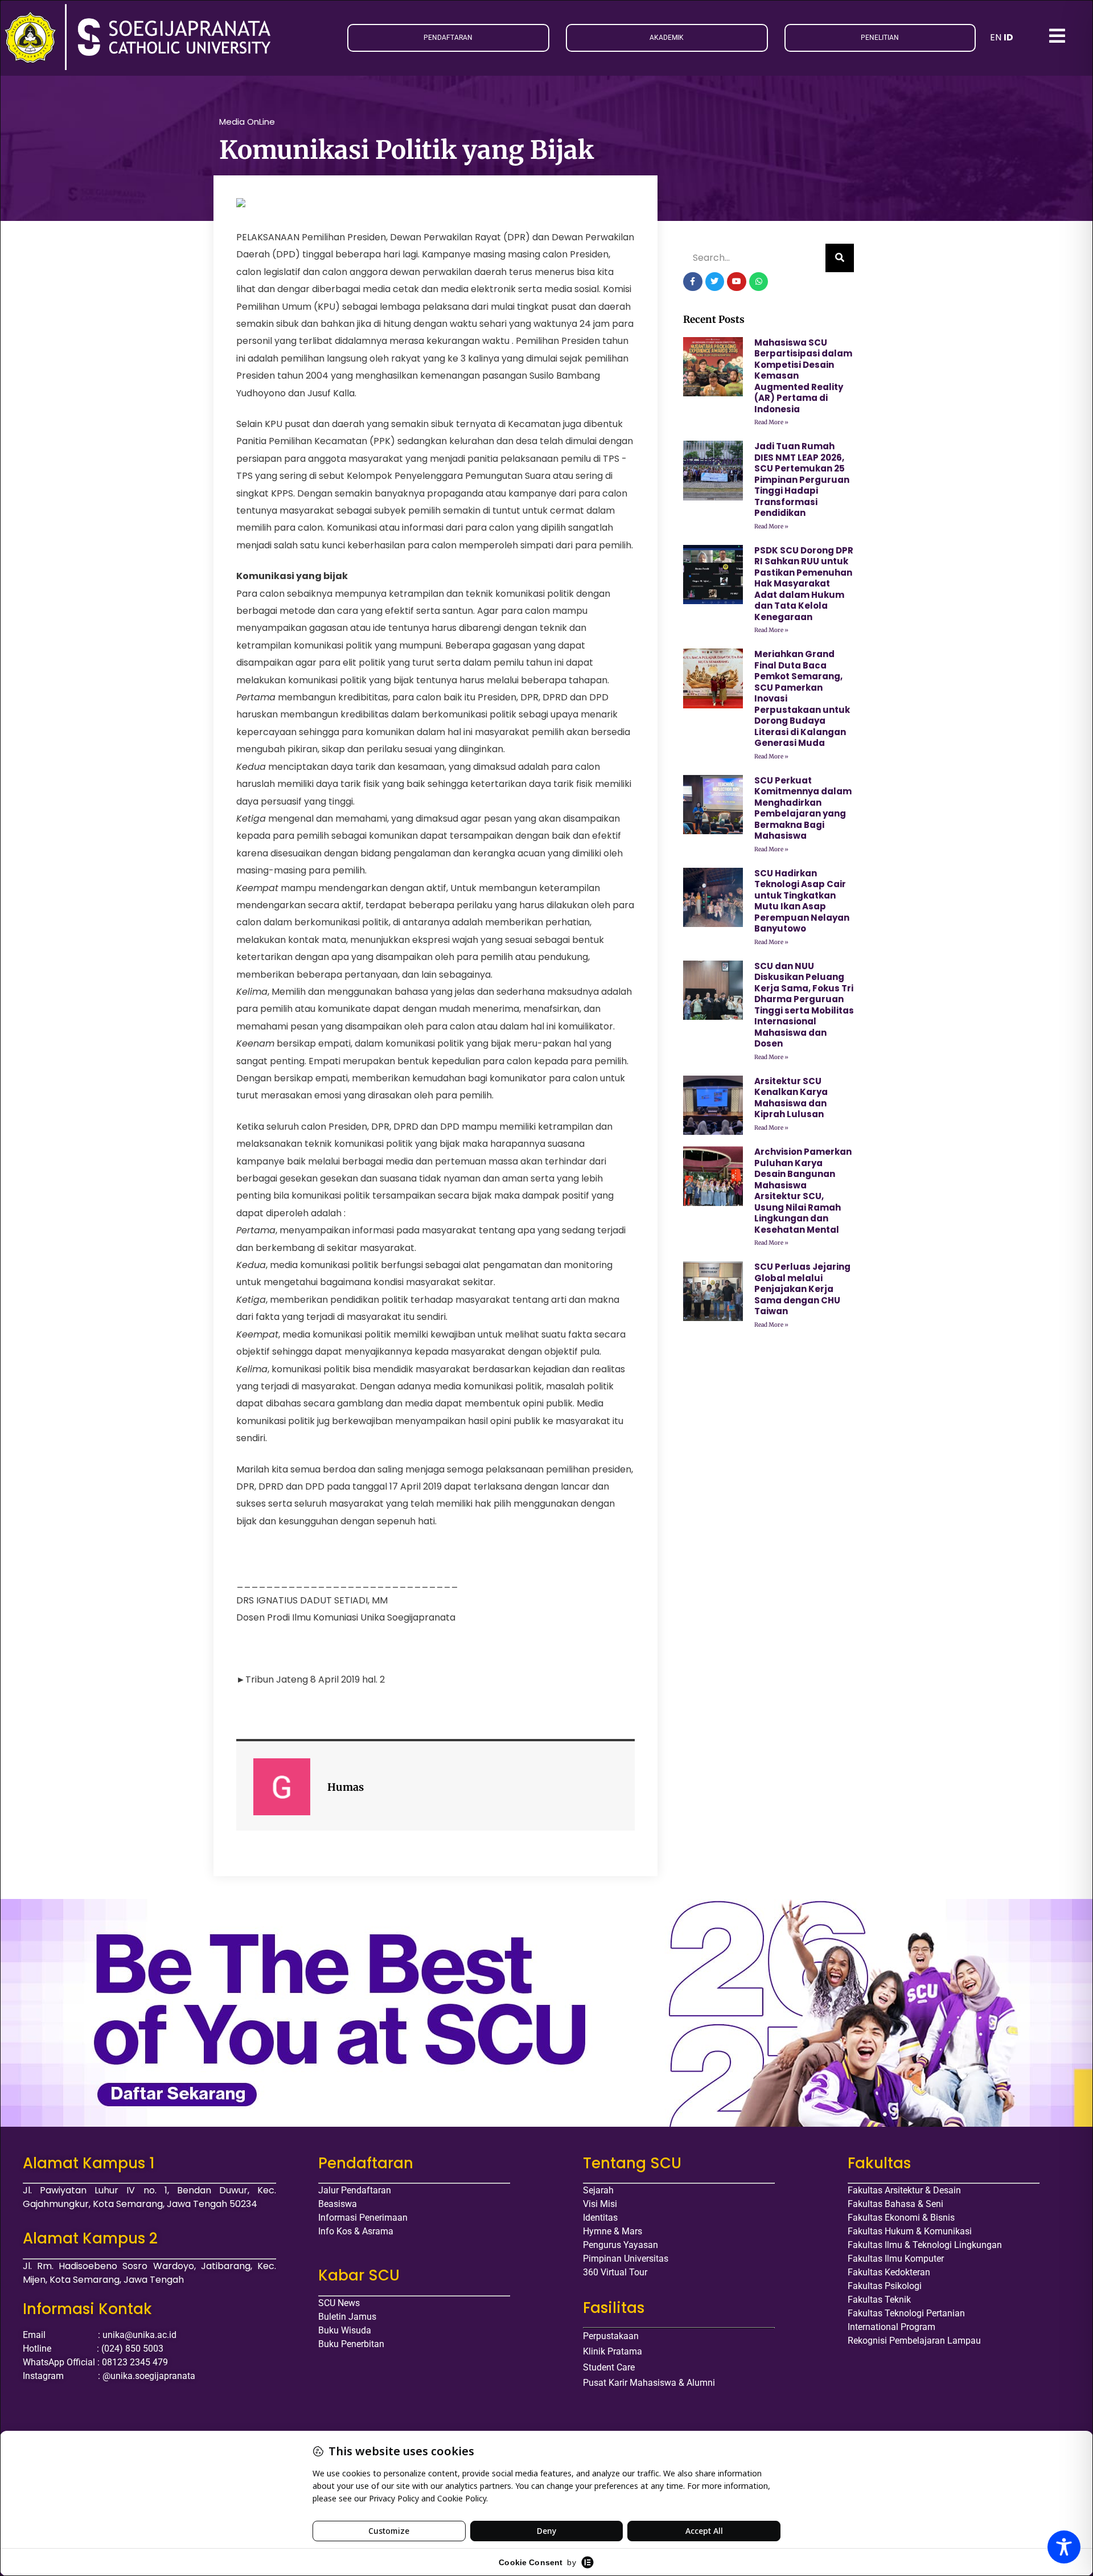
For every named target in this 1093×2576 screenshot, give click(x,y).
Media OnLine (247, 122)
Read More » (771, 422)
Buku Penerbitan (351, 2344)
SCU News (339, 2303)
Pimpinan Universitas (626, 2259)
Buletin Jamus (347, 2317)
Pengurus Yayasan (621, 2245)
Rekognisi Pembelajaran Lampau (914, 2341)
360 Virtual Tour (615, 2272)
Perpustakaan (611, 2336)
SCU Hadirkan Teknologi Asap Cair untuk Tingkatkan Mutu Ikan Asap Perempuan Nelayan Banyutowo (802, 901)
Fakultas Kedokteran (889, 2272)
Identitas (600, 2218)
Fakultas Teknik (879, 2300)
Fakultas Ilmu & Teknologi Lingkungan (925, 2245)
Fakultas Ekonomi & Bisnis (901, 2218)
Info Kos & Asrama (356, 2231)
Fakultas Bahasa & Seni (895, 2204)
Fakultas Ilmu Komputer (896, 2259)
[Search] (840, 258)
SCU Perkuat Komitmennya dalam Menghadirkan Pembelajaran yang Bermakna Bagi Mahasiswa (803, 808)
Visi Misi (600, 2204)
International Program (891, 2327)
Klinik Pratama (613, 2351)
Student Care (609, 2367)
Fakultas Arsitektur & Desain (904, 2190)
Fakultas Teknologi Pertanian (906, 2313)
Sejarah (598, 2190)
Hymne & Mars (613, 2231)
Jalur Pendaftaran (355, 2190)
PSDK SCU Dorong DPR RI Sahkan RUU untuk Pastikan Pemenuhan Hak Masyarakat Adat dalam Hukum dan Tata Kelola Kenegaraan (804, 584)
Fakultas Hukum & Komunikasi (910, 2231)
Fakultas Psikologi (885, 2286)
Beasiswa (338, 2204)
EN (996, 37)
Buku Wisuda (345, 2330)
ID (1008, 37)
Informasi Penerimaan (363, 2218)
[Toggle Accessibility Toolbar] (1064, 2547)
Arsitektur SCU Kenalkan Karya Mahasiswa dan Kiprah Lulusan (791, 1098)
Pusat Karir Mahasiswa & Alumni (649, 2383)
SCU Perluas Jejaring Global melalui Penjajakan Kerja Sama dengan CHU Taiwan (802, 1289)
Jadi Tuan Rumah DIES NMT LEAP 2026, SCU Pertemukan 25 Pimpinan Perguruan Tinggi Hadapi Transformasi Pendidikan (802, 479)
